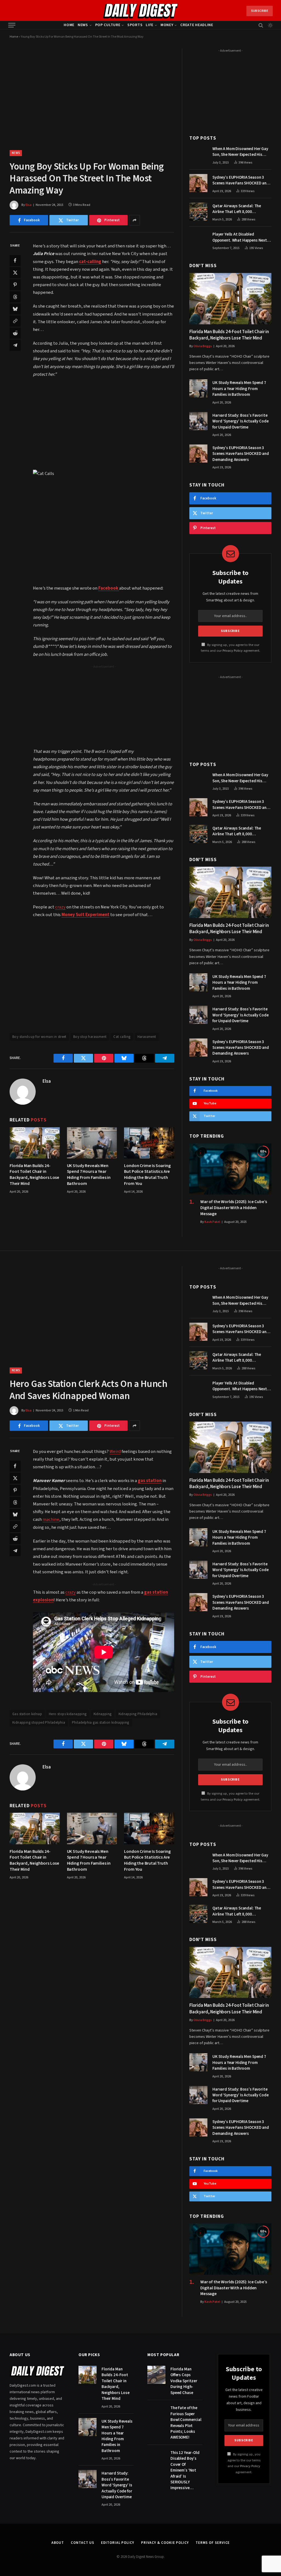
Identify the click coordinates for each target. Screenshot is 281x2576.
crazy (60, 907)
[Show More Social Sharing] (134, 220)
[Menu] (12, 25)
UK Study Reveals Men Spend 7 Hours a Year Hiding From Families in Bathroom (89, 1175)
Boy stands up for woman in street (39, 1037)
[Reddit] (15, 333)
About (58, 2543)
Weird (115, 1452)
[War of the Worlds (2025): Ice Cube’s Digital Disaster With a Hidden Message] (230, 1169)
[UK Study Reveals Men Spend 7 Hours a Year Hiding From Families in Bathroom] (92, 1143)
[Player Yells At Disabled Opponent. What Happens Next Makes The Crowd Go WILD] (198, 240)
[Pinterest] (15, 285)
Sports (135, 25)
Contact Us (82, 2543)
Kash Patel (212, 1222)
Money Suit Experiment (85, 915)
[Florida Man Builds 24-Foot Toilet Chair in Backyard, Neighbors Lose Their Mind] (35, 1143)
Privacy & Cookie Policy (165, 2543)
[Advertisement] (115, 423)
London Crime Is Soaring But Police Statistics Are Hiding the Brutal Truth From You (147, 1175)
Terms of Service (213, 2543)
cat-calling (90, 262)
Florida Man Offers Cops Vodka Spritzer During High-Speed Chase (184, 2381)
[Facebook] (15, 261)
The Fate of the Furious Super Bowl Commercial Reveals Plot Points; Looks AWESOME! (186, 2423)
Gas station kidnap (27, 1714)
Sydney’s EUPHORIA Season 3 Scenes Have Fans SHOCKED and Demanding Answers (241, 180)
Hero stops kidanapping (68, 1714)
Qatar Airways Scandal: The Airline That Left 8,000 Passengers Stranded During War (242, 209)
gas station (150, 1481)
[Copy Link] (15, 321)
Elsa (29, 205)
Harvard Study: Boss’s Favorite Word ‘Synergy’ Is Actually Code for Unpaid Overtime (240, 421)
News (83, 25)
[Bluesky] (15, 309)
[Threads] (15, 297)
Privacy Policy (233, 651)
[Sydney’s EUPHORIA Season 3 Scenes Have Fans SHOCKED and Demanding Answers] (198, 183)
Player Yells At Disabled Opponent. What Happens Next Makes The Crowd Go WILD (240, 237)
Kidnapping (103, 1714)
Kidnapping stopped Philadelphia (39, 1723)
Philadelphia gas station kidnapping (101, 1723)
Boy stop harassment (90, 1037)
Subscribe (260, 11)
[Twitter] (15, 273)
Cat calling (122, 1037)
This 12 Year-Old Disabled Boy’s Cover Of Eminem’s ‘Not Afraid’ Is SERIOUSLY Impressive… (185, 2470)
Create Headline (197, 25)
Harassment (147, 1037)
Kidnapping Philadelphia (138, 1714)
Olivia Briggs (203, 346)
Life (150, 25)
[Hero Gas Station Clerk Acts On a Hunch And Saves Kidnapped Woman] (92, 1312)
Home (69, 25)
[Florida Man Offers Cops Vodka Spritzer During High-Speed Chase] (156, 2375)
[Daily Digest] (141, 11)
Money (167, 25)
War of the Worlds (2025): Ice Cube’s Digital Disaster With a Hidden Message (234, 1208)
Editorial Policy (118, 2543)
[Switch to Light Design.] (270, 25)
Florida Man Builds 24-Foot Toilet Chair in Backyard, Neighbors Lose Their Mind (34, 1175)
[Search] (261, 25)
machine (51, 1519)
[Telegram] (15, 345)
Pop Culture (108, 25)
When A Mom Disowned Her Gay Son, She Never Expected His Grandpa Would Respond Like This (240, 152)
